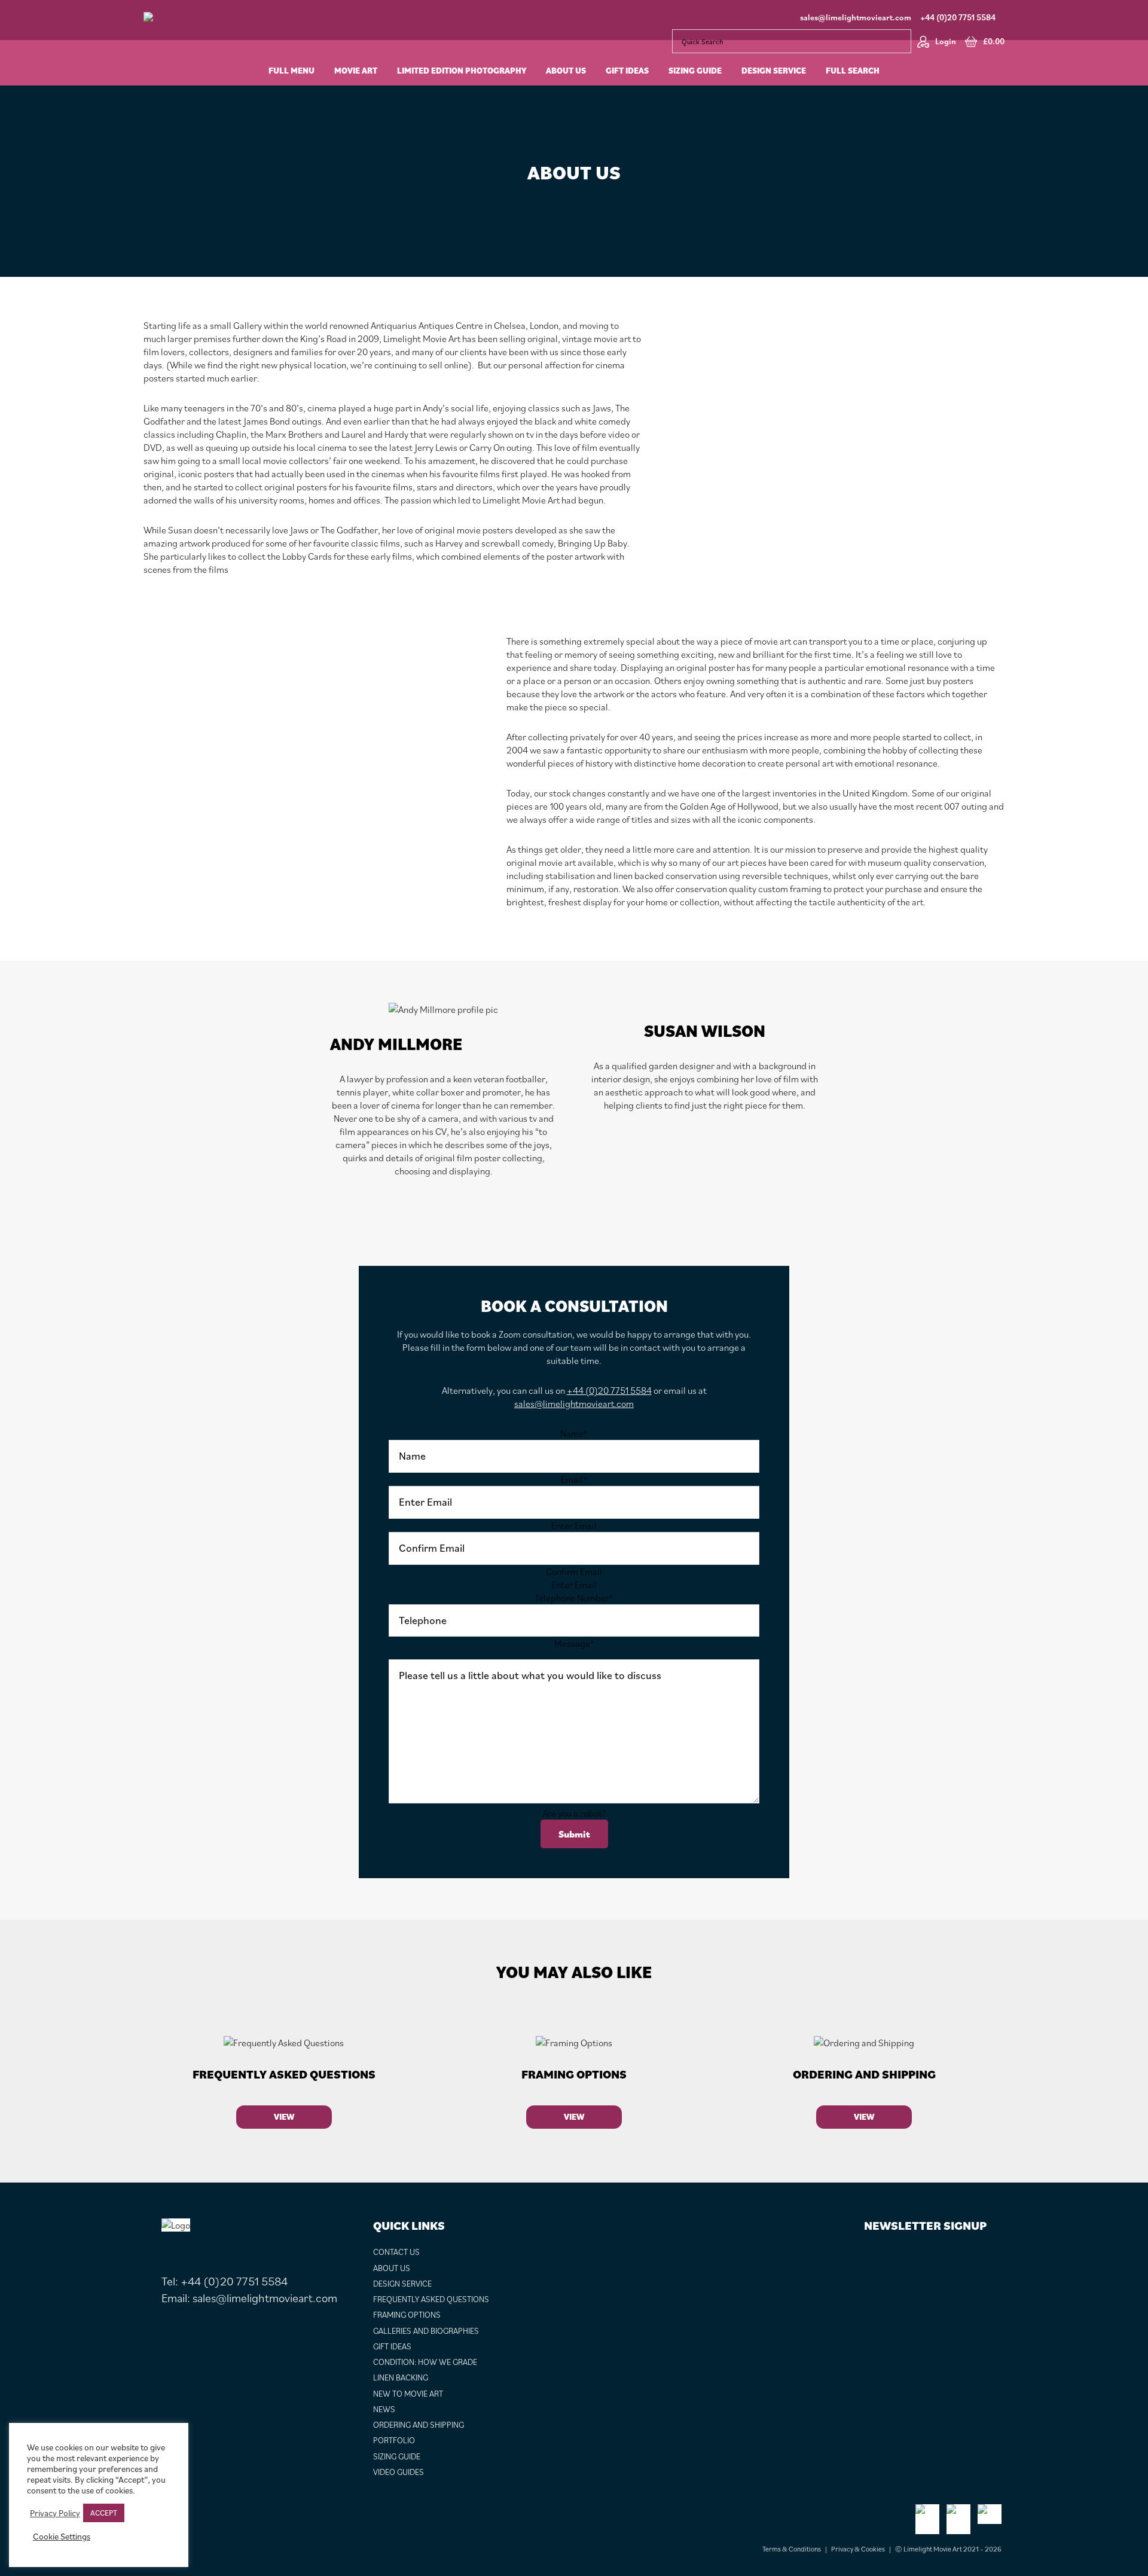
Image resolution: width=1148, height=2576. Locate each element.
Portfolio (394, 2440)
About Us (392, 2268)
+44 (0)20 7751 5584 (958, 17)
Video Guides (399, 2472)
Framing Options (407, 2315)
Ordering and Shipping (419, 2425)
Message (574, 1643)
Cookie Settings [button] (62, 2537)
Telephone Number (574, 1598)
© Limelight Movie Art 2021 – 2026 (948, 2549)
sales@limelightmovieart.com (856, 17)
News (384, 2409)
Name (574, 1433)
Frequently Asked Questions (431, 2299)
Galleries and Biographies (426, 2331)
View (284, 2117)
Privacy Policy (55, 2513)
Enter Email (574, 1525)
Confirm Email (574, 1571)
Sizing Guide (397, 2456)
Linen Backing (401, 2377)
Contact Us (396, 2252)
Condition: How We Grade (425, 2362)
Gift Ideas (392, 2346)
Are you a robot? (574, 1813)
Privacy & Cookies (858, 2549)
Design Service (402, 2284)
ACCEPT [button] (104, 2513)
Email (574, 1479)
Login (946, 41)
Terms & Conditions (792, 2549)
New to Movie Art (408, 2394)
